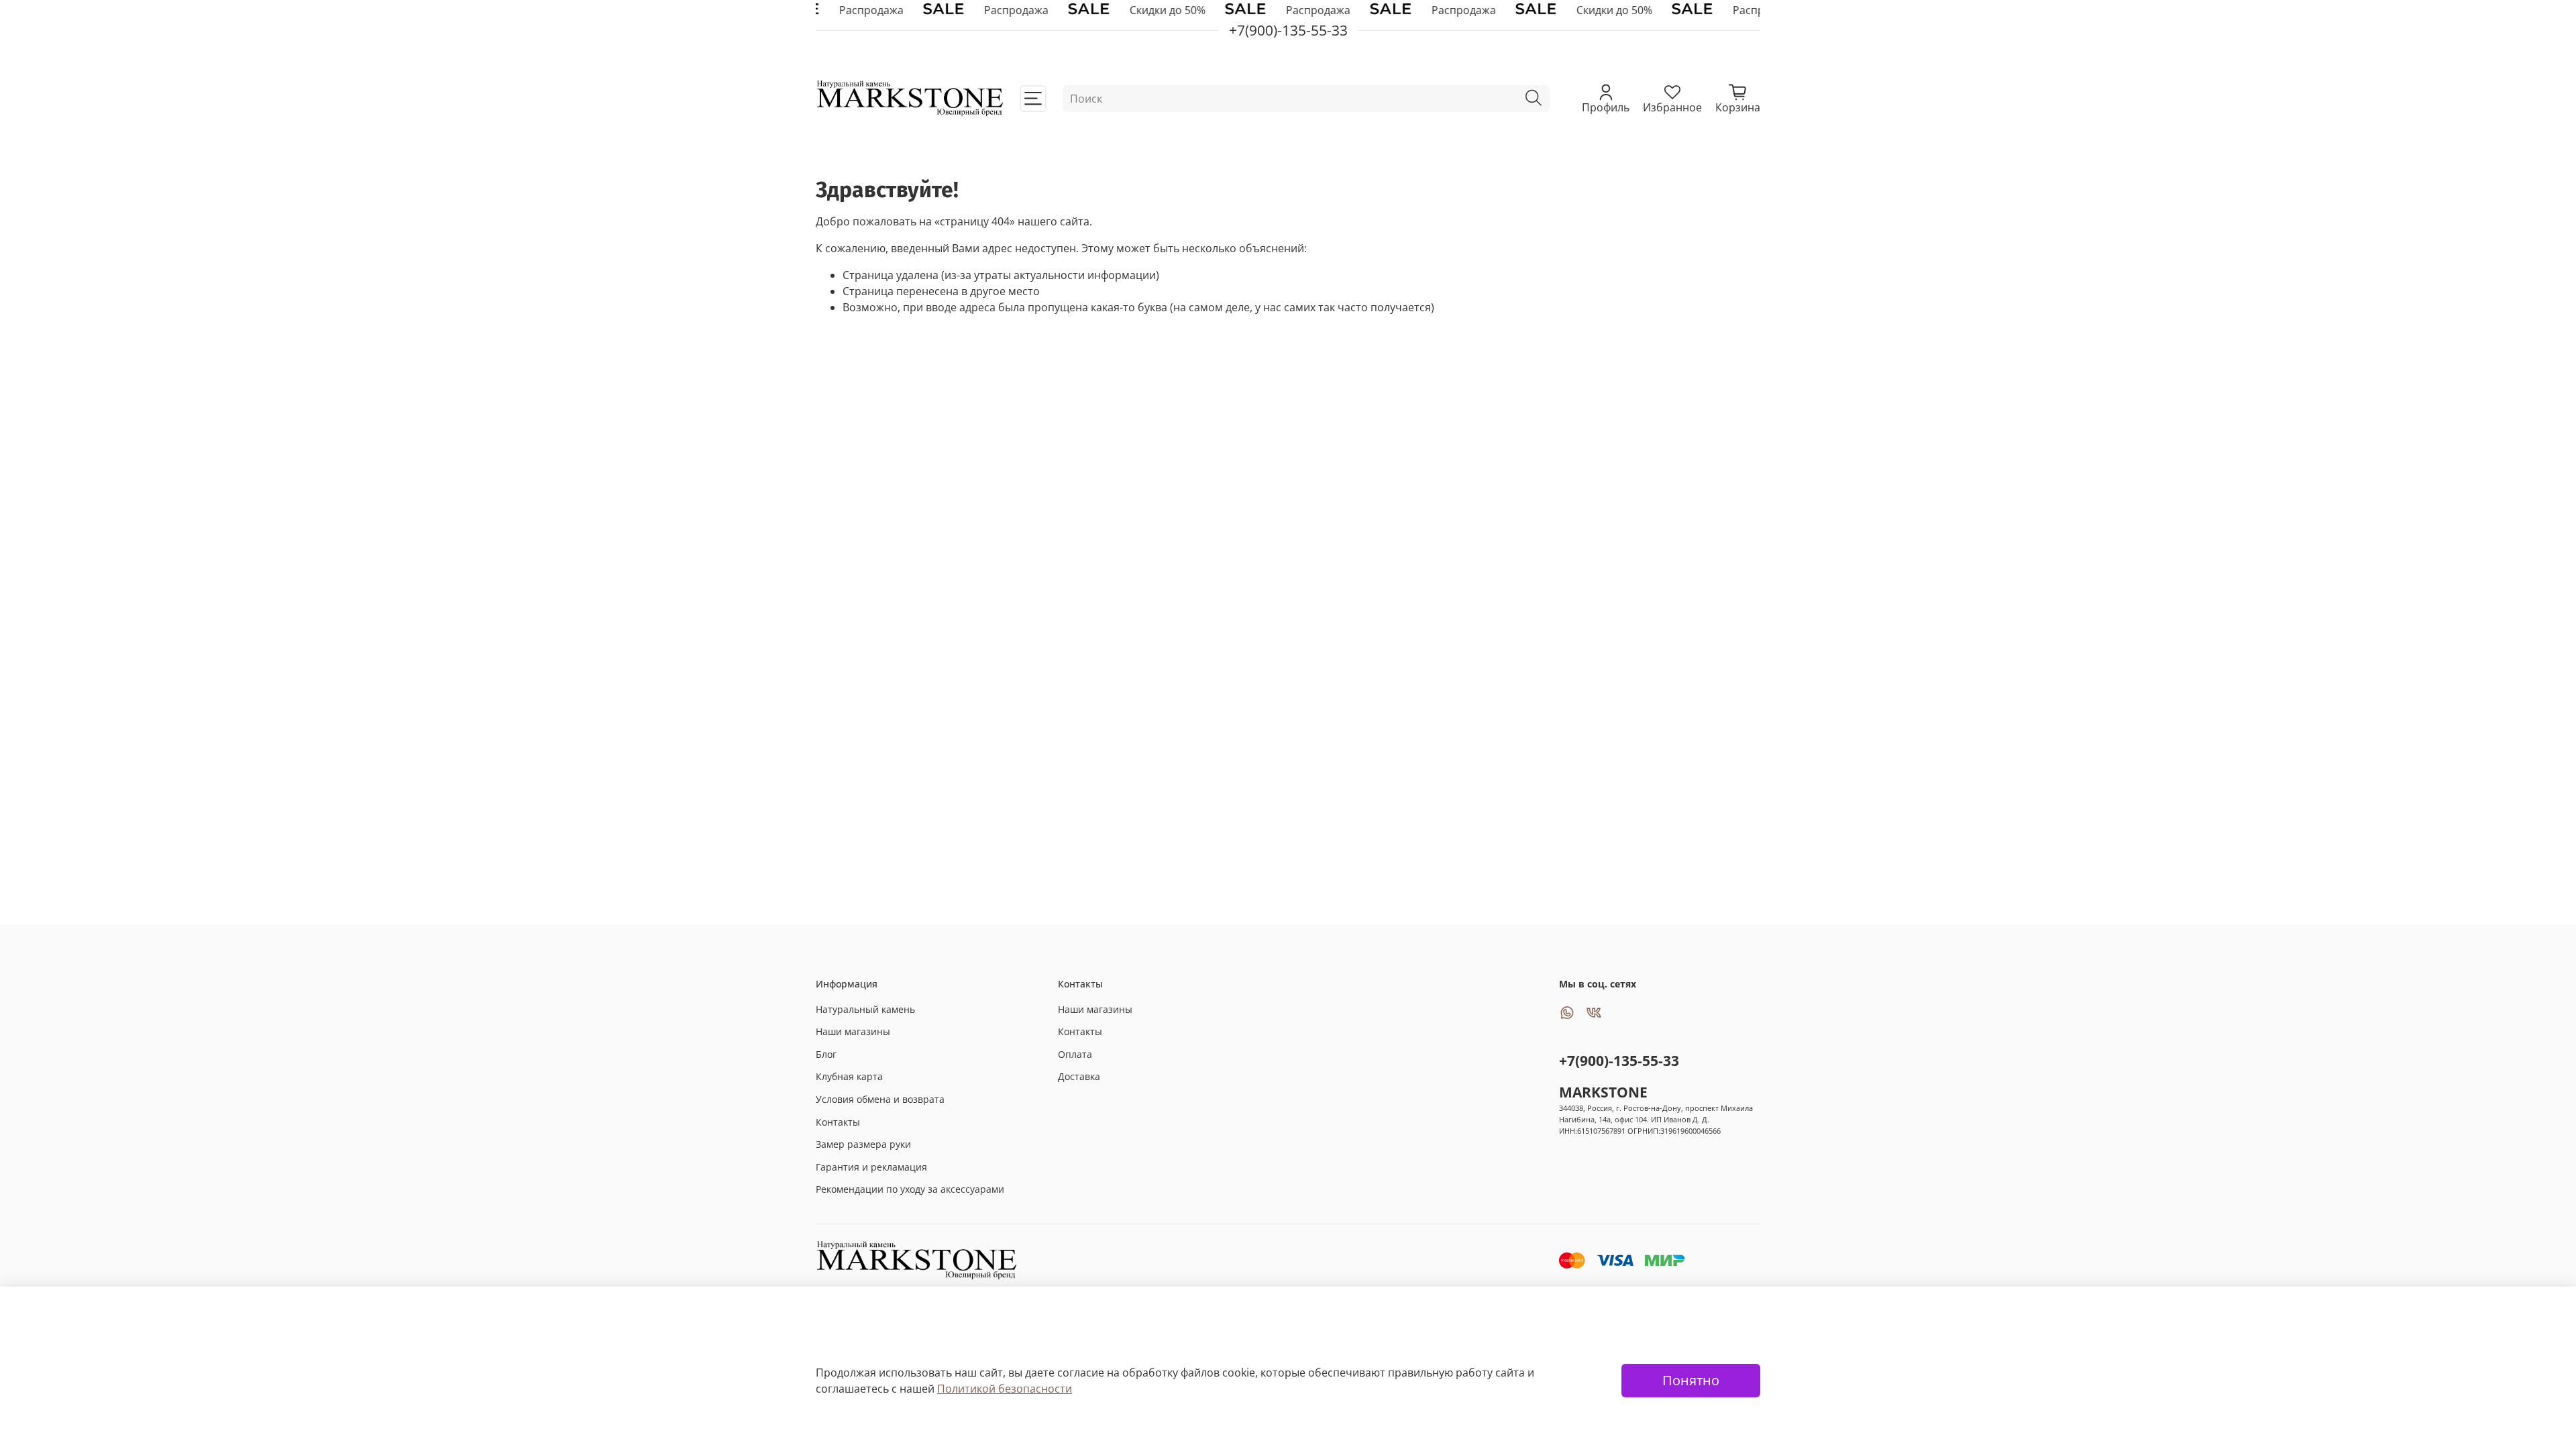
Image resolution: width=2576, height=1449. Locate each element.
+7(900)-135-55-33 (1619, 1061)
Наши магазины (853, 1031)
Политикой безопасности (1005, 1389)
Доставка (1079, 1076)
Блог (826, 1054)
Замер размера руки (863, 1144)
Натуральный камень (865, 1009)
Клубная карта (849, 1076)
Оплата (1075, 1054)
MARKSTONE (1603, 1092)
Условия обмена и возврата (880, 1099)
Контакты (838, 1122)
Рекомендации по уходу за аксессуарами (910, 1189)
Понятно (1691, 1380)
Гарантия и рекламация (871, 1167)
